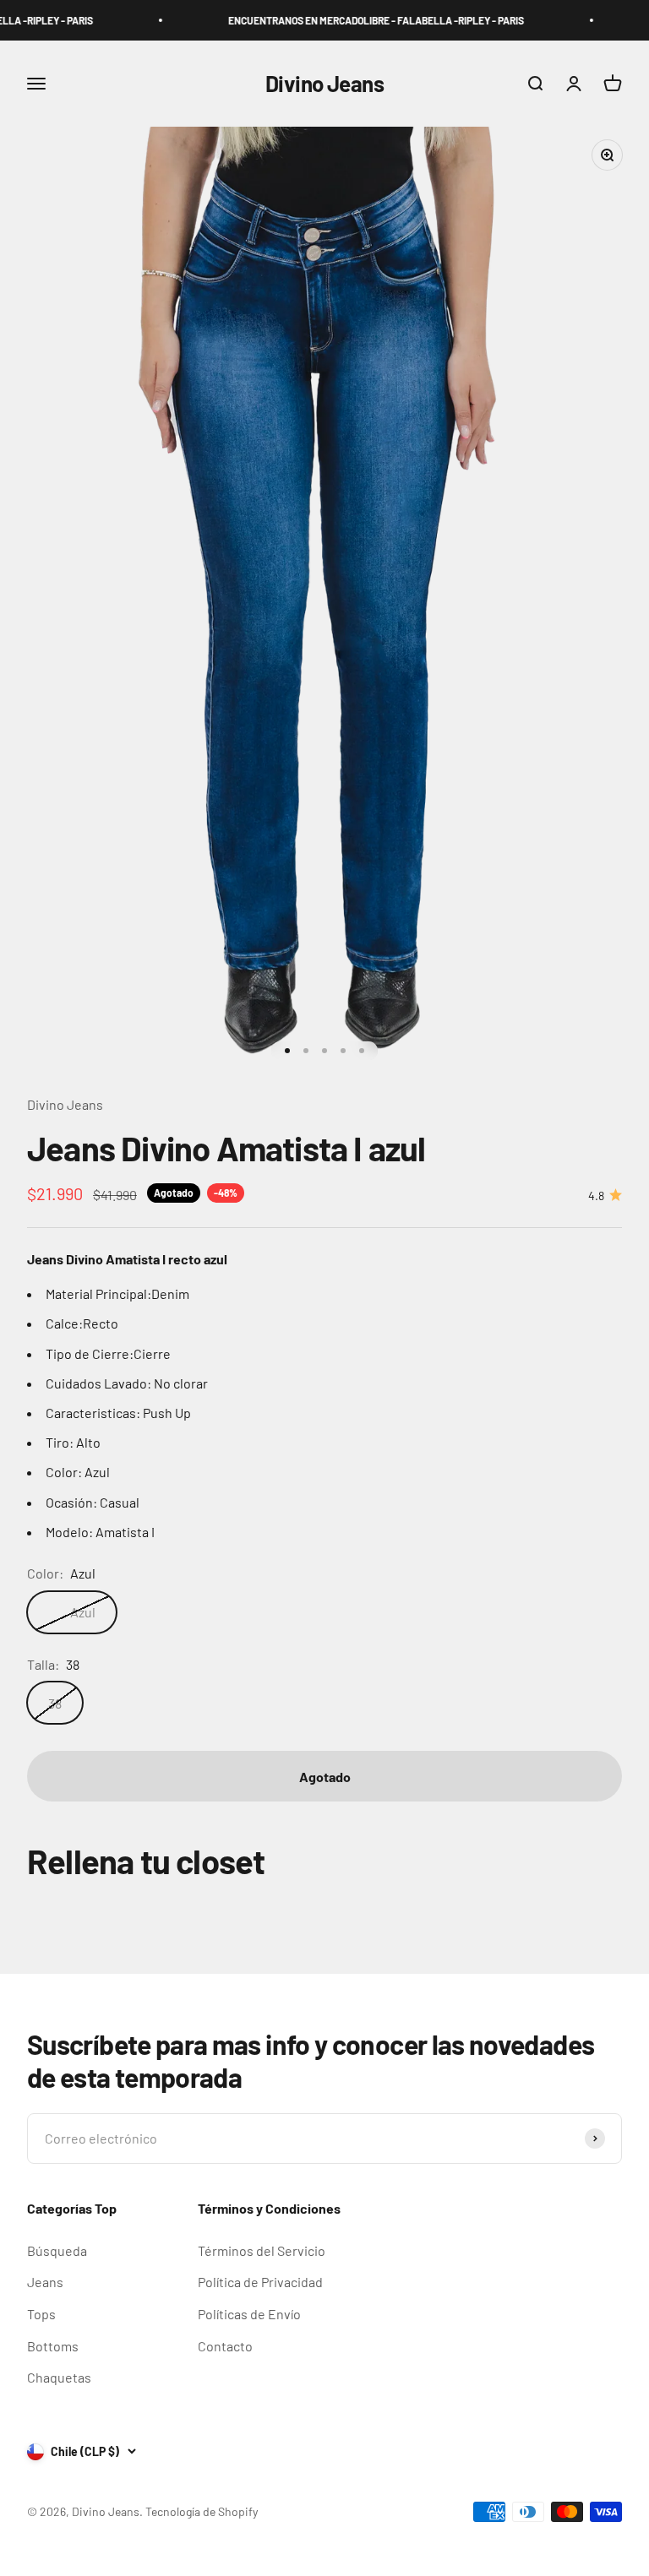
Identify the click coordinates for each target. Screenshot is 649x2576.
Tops (41, 2314)
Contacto (225, 2346)
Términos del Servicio (262, 2250)
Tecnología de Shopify (202, 2511)
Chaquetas (59, 2377)
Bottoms (53, 2346)
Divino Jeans (65, 1104)
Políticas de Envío (249, 2314)
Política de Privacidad (260, 2282)
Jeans (45, 2282)
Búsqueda (57, 2250)
